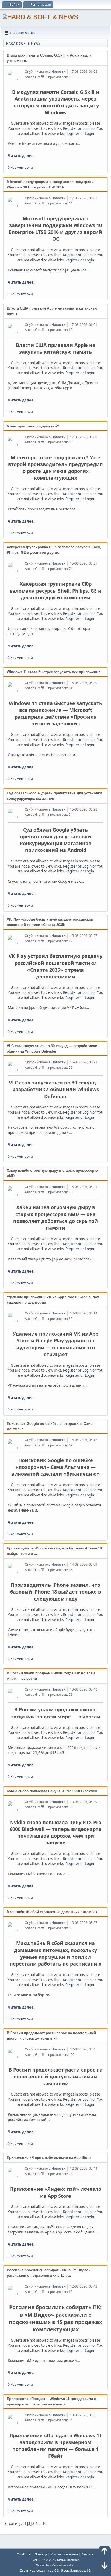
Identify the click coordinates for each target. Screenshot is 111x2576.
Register (70, 128)
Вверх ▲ (88, 2554)
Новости (59, 72)
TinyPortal (24, 2554)
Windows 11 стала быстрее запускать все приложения (54, 672)
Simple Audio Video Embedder (55, 2565)
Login (87, 128)
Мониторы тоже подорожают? (33, 426)
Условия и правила (64, 2554)
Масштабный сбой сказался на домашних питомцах (52, 1912)
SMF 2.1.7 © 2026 (44, 2560)
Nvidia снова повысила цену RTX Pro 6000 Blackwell (52, 1791)
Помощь (41, 2554)
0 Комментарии (20, 167)
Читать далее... (22, 156)
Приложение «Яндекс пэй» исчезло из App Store (49, 2158)
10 (44, 2524)
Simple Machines (68, 2560)
